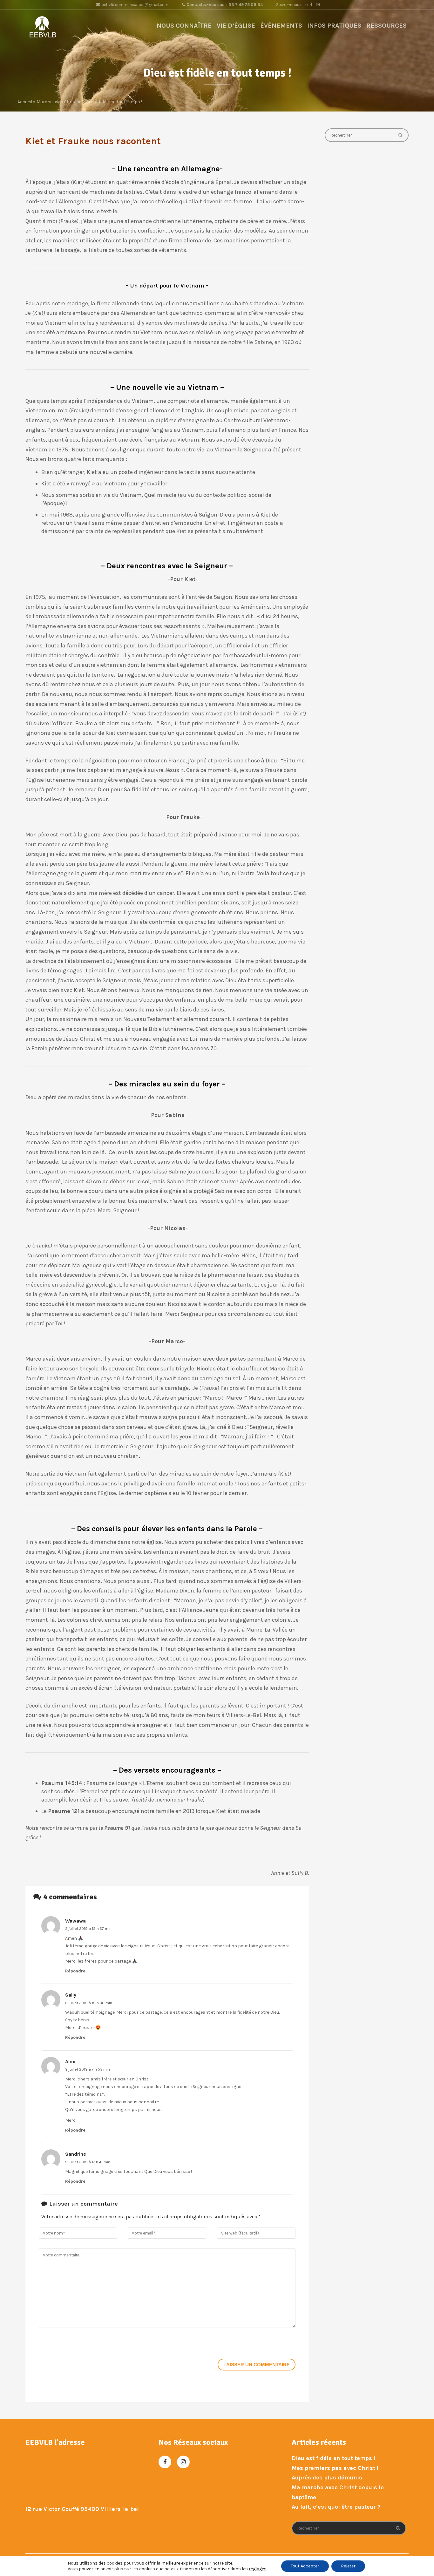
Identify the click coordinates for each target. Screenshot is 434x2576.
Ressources (387, 26)
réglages (258, 2569)
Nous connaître (184, 26)
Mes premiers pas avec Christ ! (335, 2468)
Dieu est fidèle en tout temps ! (333, 2458)
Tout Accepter (305, 2566)
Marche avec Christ (57, 102)
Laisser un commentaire (257, 2365)
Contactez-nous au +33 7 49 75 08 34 (225, 5)
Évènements (281, 26)
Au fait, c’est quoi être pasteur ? (336, 2507)
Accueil (25, 102)
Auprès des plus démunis (327, 2478)
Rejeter (348, 2566)
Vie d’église (236, 26)
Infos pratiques (334, 26)
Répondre (75, 1971)
